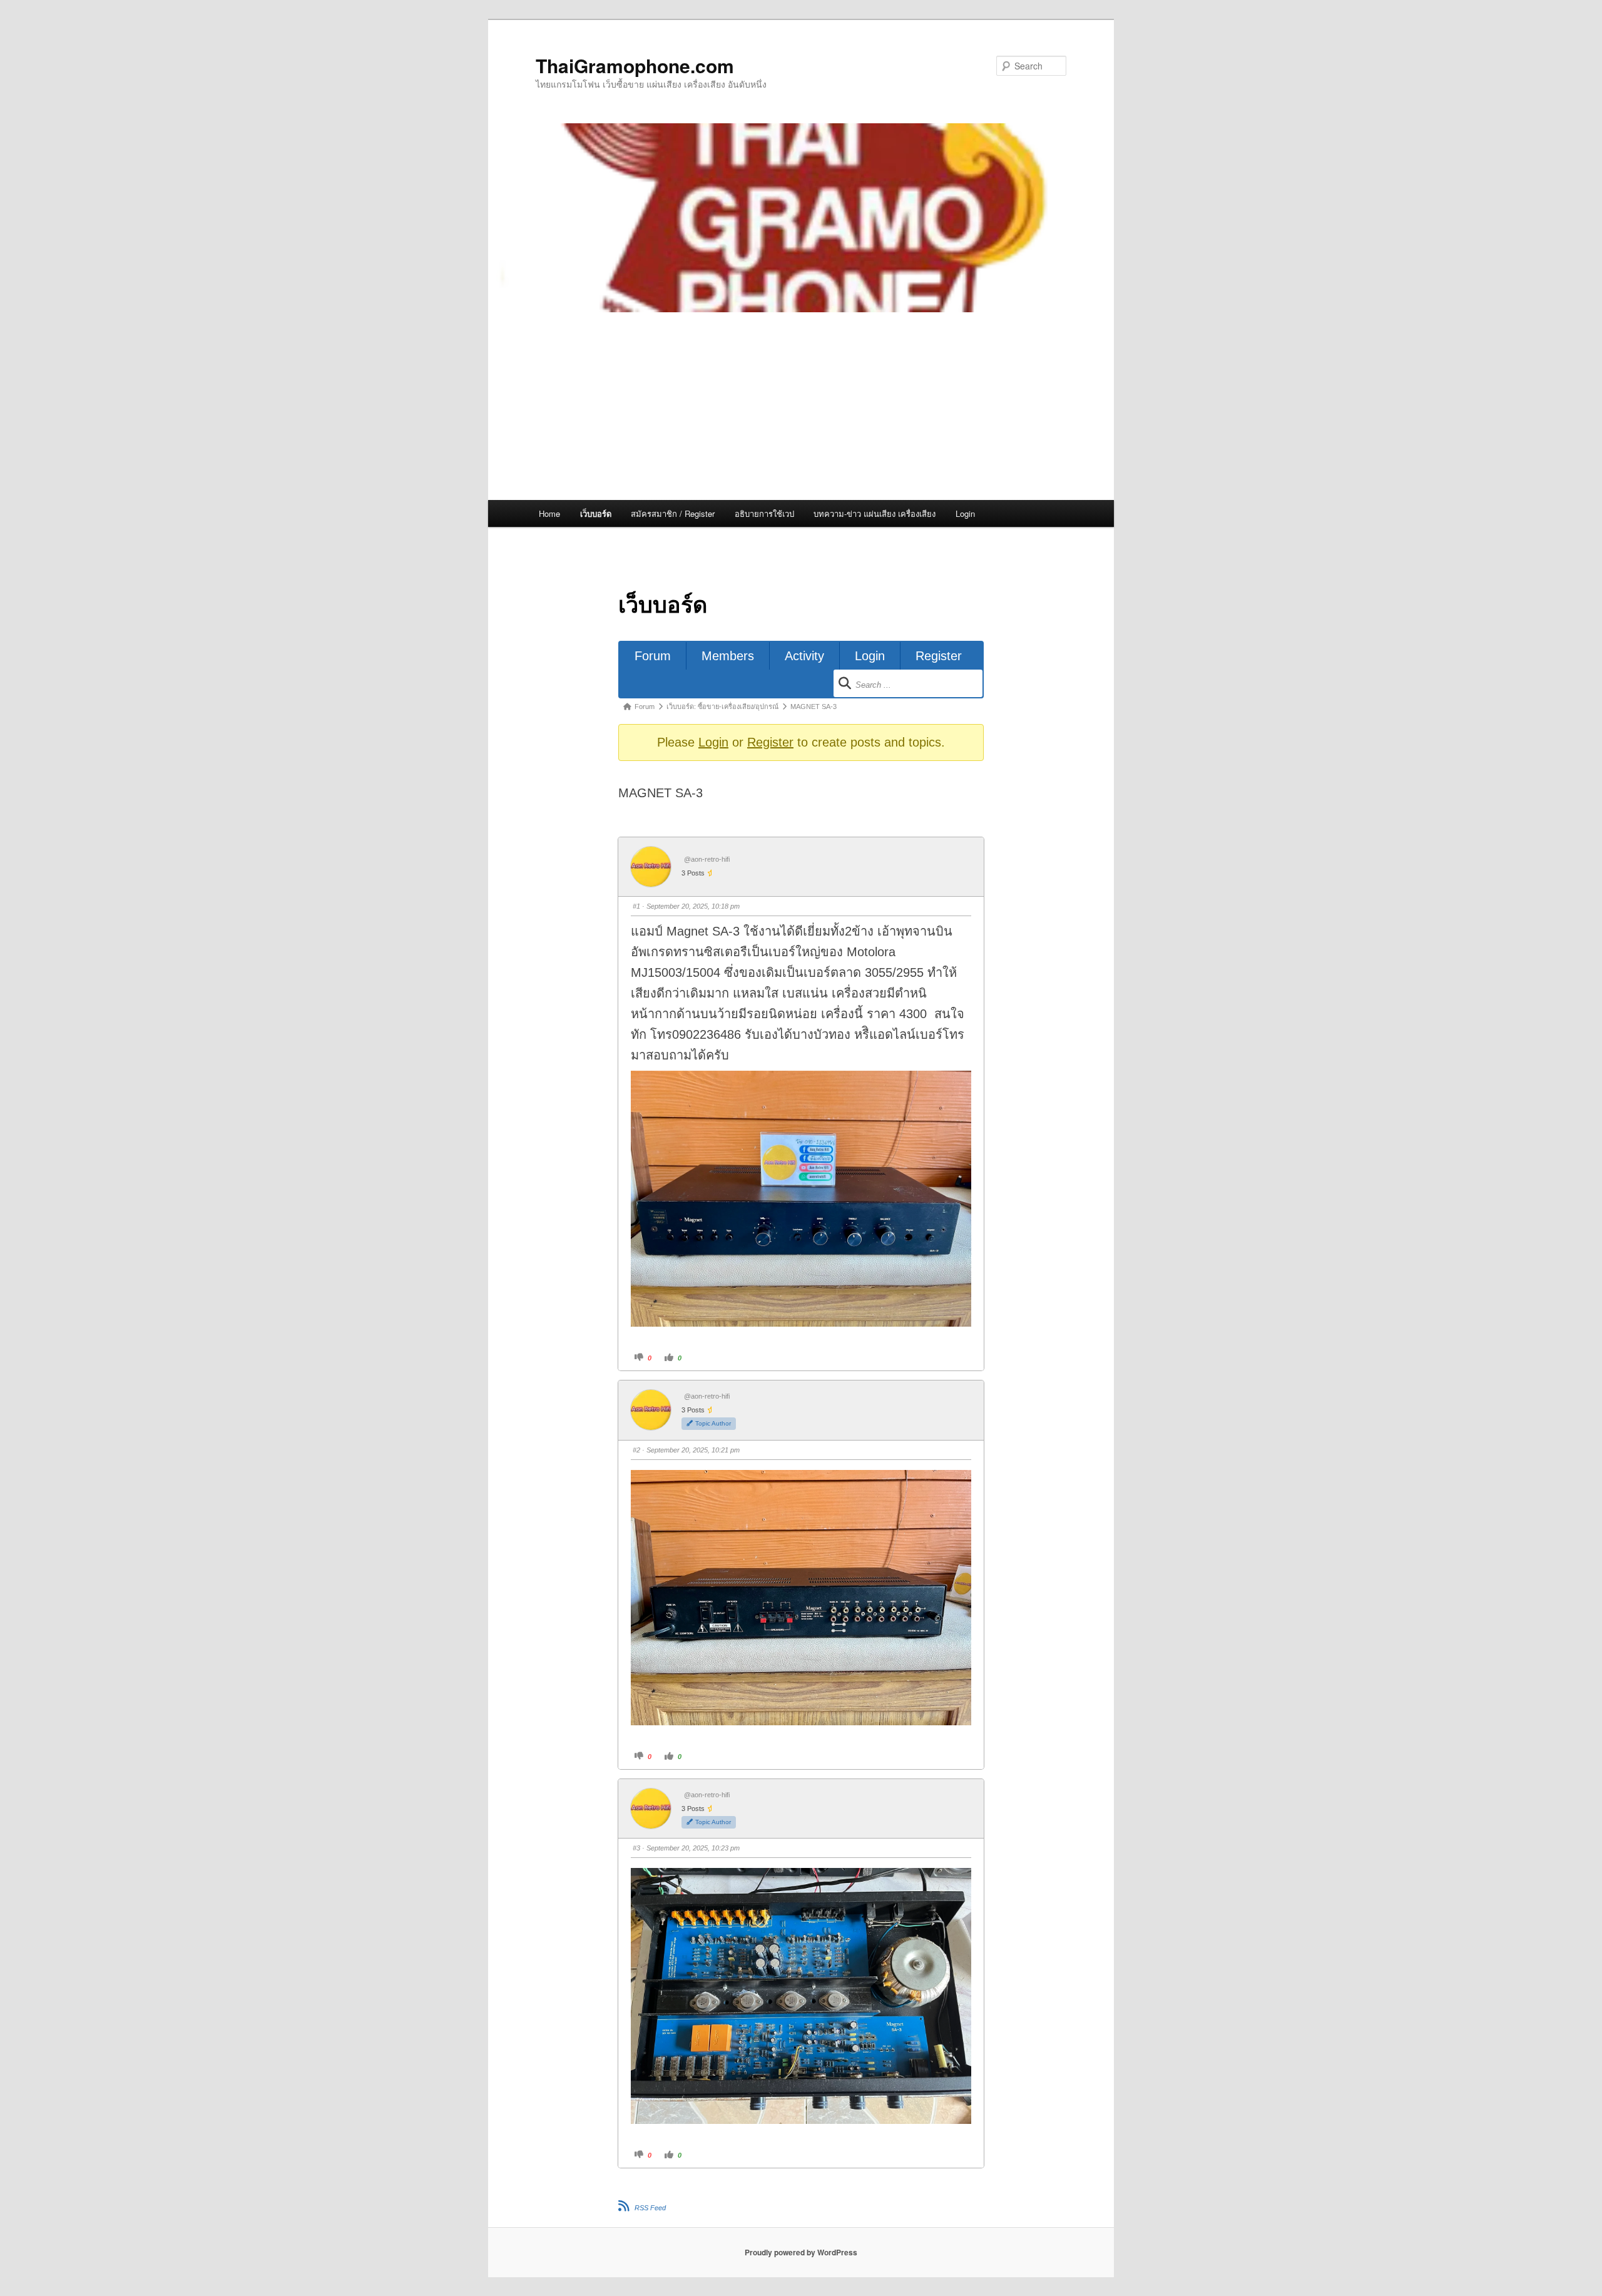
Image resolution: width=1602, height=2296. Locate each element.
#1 (636, 906)
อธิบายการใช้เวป (764, 513)
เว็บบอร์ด (596, 513)
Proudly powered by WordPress (801, 2252)
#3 (636, 1848)
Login (965, 513)
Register (939, 656)
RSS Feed (650, 2208)
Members (728, 656)
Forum (653, 656)
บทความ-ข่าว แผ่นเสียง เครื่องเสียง (875, 513)
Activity (804, 656)
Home (549, 513)
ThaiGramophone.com (635, 65)
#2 (636, 1450)
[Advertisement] (801, 406)
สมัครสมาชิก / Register (673, 513)
